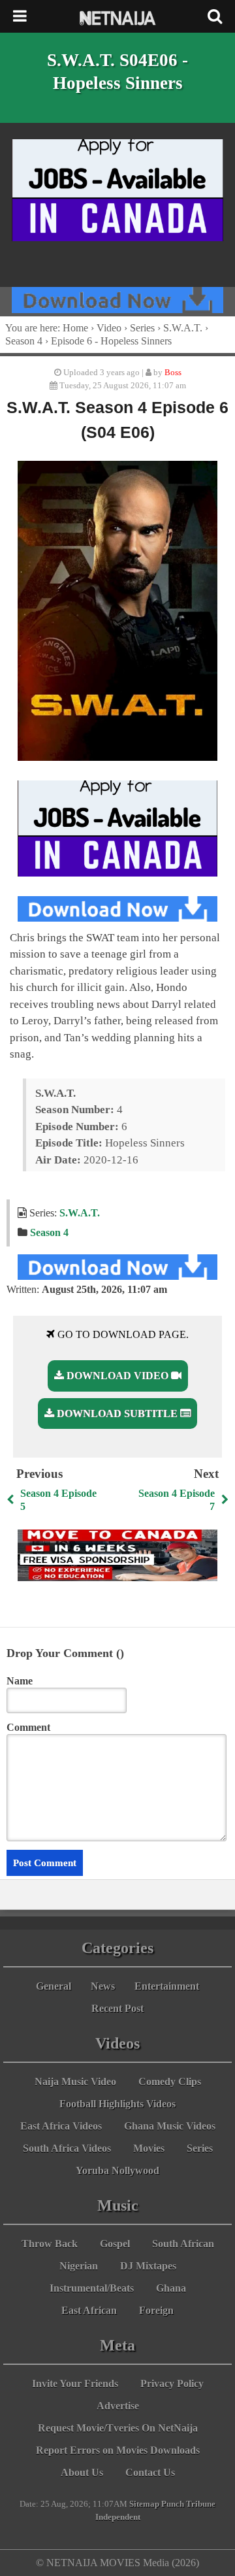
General (54, 1986)
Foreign (156, 2310)
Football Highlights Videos (117, 2104)
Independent (118, 2517)
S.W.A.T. (183, 328)
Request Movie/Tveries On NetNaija (118, 2428)
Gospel (115, 2244)
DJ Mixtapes (148, 2266)
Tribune (201, 2504)
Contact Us (150, 2472)
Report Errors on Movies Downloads (118, 2450)
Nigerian (79, 2266)
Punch (173, 2504)
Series (142, 328)
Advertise (118, 2406)
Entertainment (167, 1986)
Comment (28, 1727)
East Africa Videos (61, 2126)
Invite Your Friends (75, 2384)
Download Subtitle (117, 1413)
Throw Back (50, 2244)
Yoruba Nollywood (117, 2170)
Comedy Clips (170, 2082)
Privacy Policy (172, 2384)
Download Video (117, 1376)
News (103, 1986)
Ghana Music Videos (170, 2126)
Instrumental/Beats (92, 2288)
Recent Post (117, 2008)
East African (89, 2310)
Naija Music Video (75, 2082)
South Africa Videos (67, 2148)
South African (183, 2244)
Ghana (171, 2288)
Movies (149, 2148)
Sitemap (144, 2504)
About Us (82, 2472)
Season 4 (24, 341)
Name (20, 1681)
